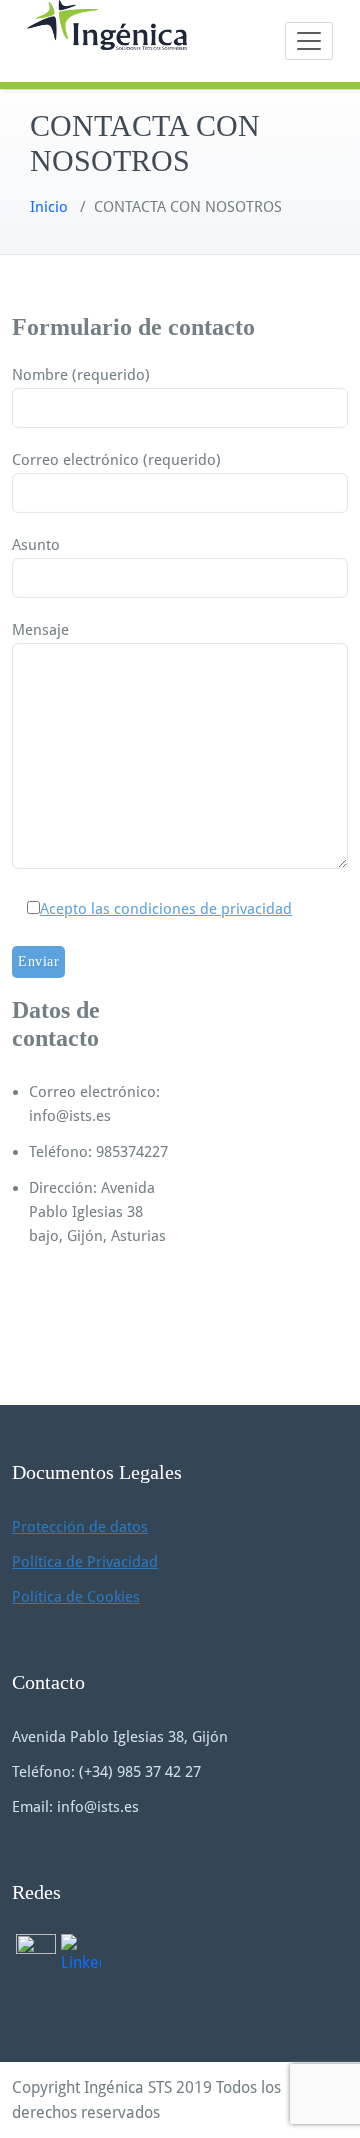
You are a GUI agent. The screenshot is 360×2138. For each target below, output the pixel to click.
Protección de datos (80, 1527)
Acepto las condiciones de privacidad (166, 909)
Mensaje (40, 630)
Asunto (36, 545)
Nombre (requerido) (81, 375)
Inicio (49, 207)
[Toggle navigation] (309, 41)
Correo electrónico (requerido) (116, 460)
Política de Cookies (76, 1597)
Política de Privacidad (85, 1562)
